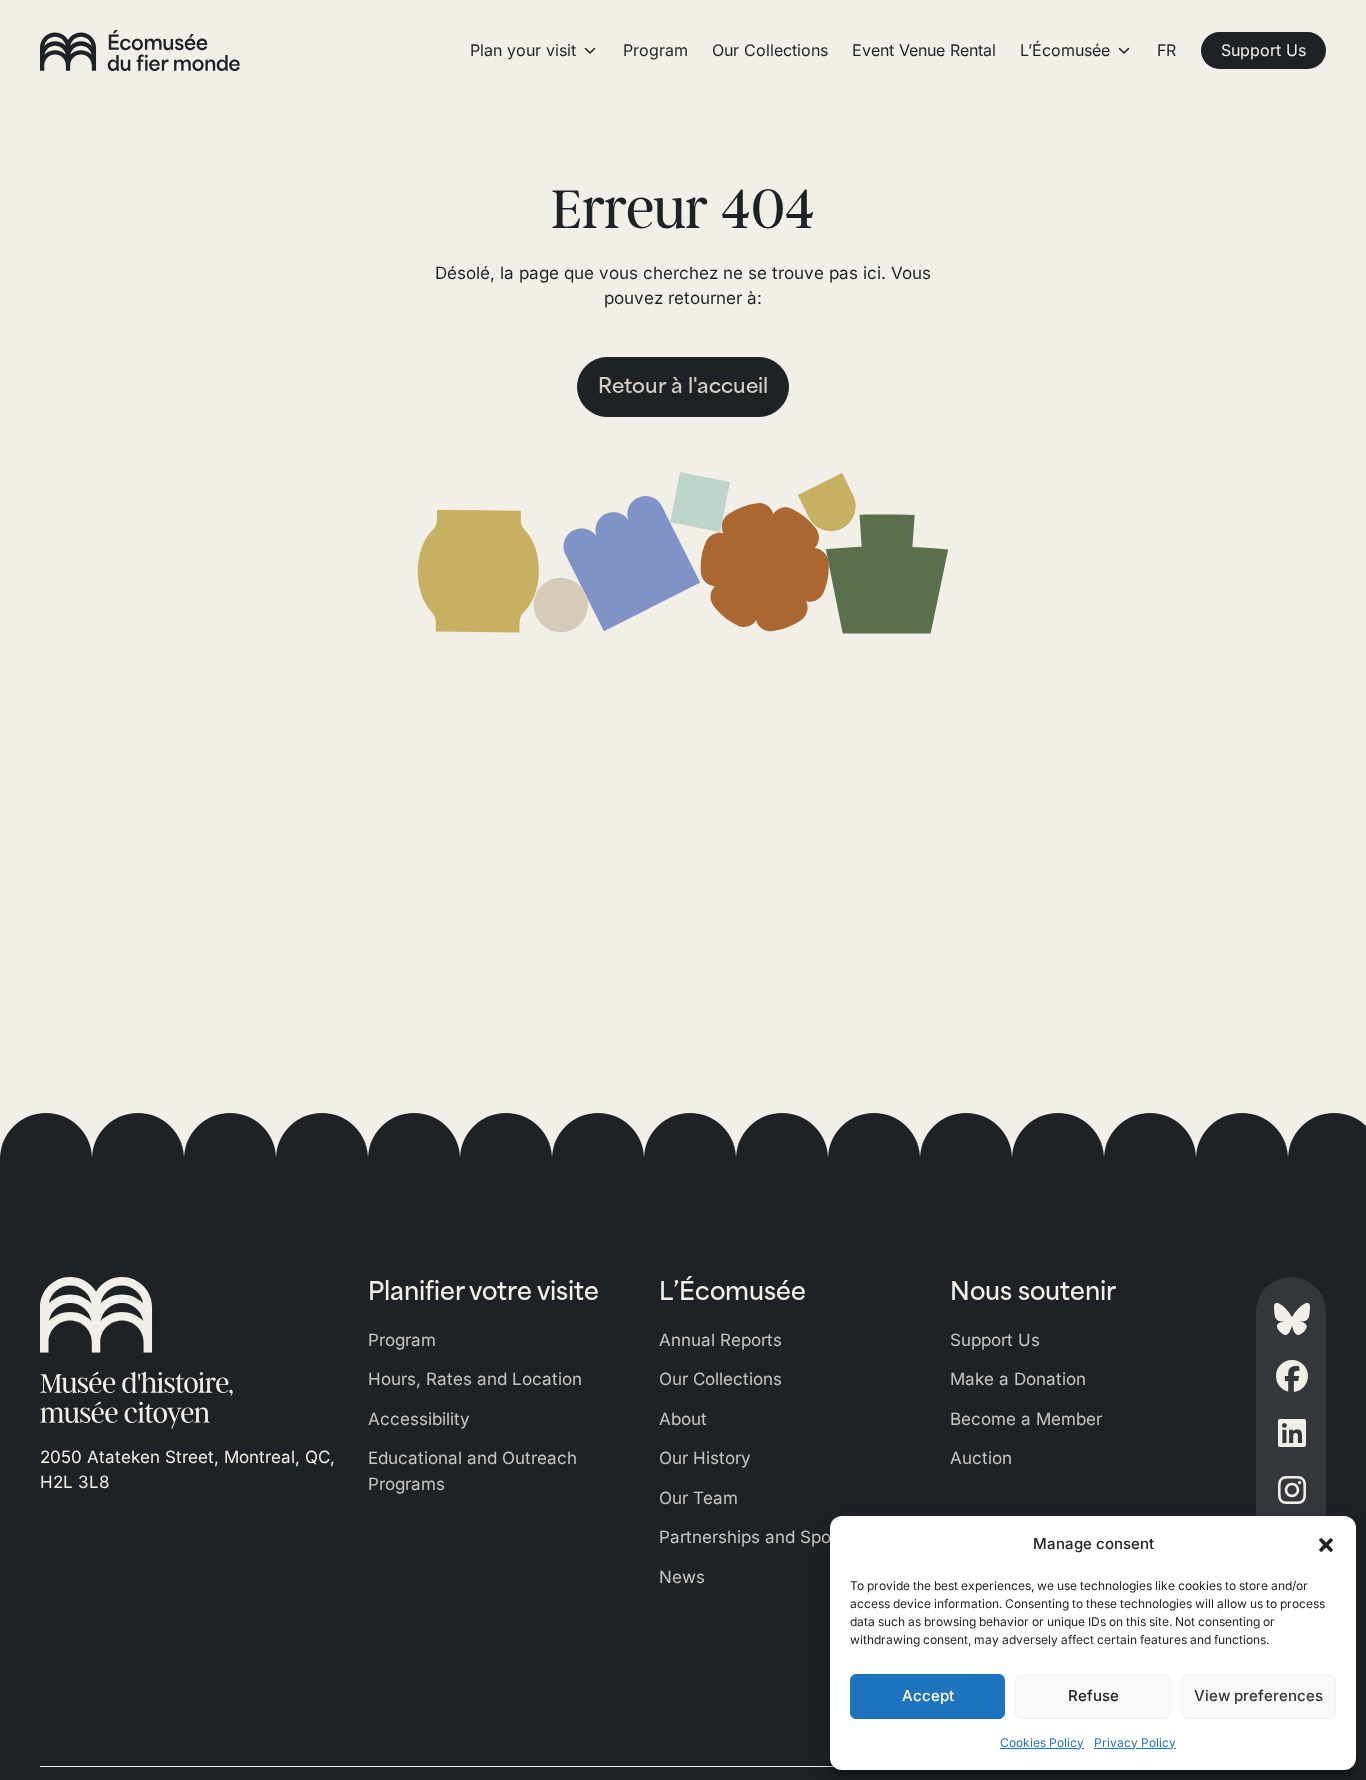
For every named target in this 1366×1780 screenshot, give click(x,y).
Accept (928, 1695)
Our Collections (720, 1379)
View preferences (1258, 1695)
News (682, 1577)
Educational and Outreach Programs (472, 1471)
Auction (981, 1458)
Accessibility (419, 1419)
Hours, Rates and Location (475, 1379)
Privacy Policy (1135, 1742)
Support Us (995, 1340)
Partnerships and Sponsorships (783, 1537)
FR (1166, 50)
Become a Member (1026, 1419)
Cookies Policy (1042, 1742)
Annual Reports (720, 1340)
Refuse (1093, 1695)
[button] (1326, 1544)
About (683, 1419)
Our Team (698, 1498)
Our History (705, 1458)
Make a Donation (1018, 1379)
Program (402, 1340)
